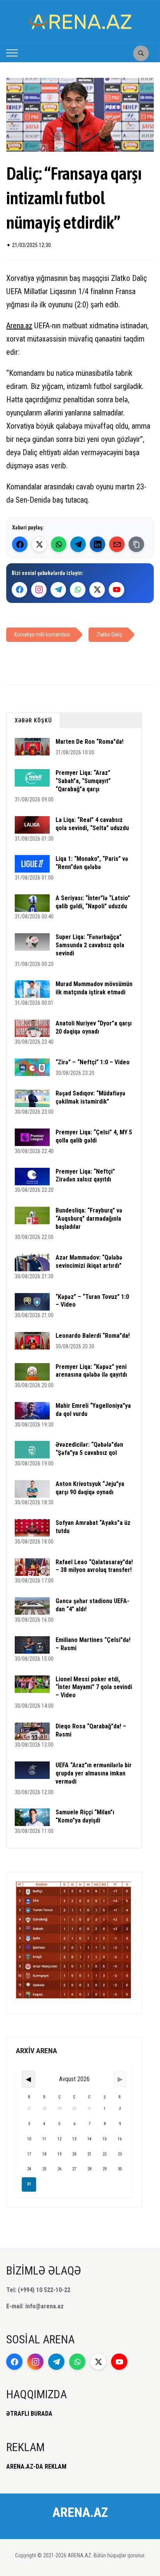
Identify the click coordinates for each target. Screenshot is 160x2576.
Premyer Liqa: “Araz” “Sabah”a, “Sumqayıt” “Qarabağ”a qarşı (83, 781)
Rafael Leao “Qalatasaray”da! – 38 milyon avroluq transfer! (94, 1566)
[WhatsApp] (59, 544)
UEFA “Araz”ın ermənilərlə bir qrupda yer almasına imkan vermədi (94, 1773)
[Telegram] (78, 544)
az (29, 326)
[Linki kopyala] (136, 544)
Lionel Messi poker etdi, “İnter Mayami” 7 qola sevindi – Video (94, 1687)
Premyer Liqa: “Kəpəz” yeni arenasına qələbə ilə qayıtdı (91, 1371)
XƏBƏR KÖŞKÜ (33, 720)
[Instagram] (39, 590)
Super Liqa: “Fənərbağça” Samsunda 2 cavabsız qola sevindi (90, 945)
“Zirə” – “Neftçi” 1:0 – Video (93, 1062)
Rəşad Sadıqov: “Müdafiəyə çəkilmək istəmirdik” (90, 1097)
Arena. (16, 326)
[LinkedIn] (97, 544)
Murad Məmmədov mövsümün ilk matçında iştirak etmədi (94, 988)
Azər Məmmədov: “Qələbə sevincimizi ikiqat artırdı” (89, 1262)
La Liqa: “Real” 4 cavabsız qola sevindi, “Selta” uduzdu (92, 824)
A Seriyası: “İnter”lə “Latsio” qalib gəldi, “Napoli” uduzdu (93, 902)
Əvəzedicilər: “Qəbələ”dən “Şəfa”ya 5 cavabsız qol (89, 1449)
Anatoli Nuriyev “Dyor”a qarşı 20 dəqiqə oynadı (94, 1027)
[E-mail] (117, 544)
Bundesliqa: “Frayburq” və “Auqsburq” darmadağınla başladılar (89, 1219)
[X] (97, 590)
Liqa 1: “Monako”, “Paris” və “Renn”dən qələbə (92, 863)
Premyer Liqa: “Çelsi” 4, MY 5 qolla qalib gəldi (94, 1136)
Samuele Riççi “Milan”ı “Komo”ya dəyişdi (85, 1816)
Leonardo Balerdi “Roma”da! (93, 1336)
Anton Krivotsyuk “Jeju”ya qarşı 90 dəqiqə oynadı (90, 1488)
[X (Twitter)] (39, 544)
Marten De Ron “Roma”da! (90, 742)
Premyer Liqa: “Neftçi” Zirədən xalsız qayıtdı (85, 1176)
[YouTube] (117, 590)
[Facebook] (20, 544)
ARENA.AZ (80, 2512)
